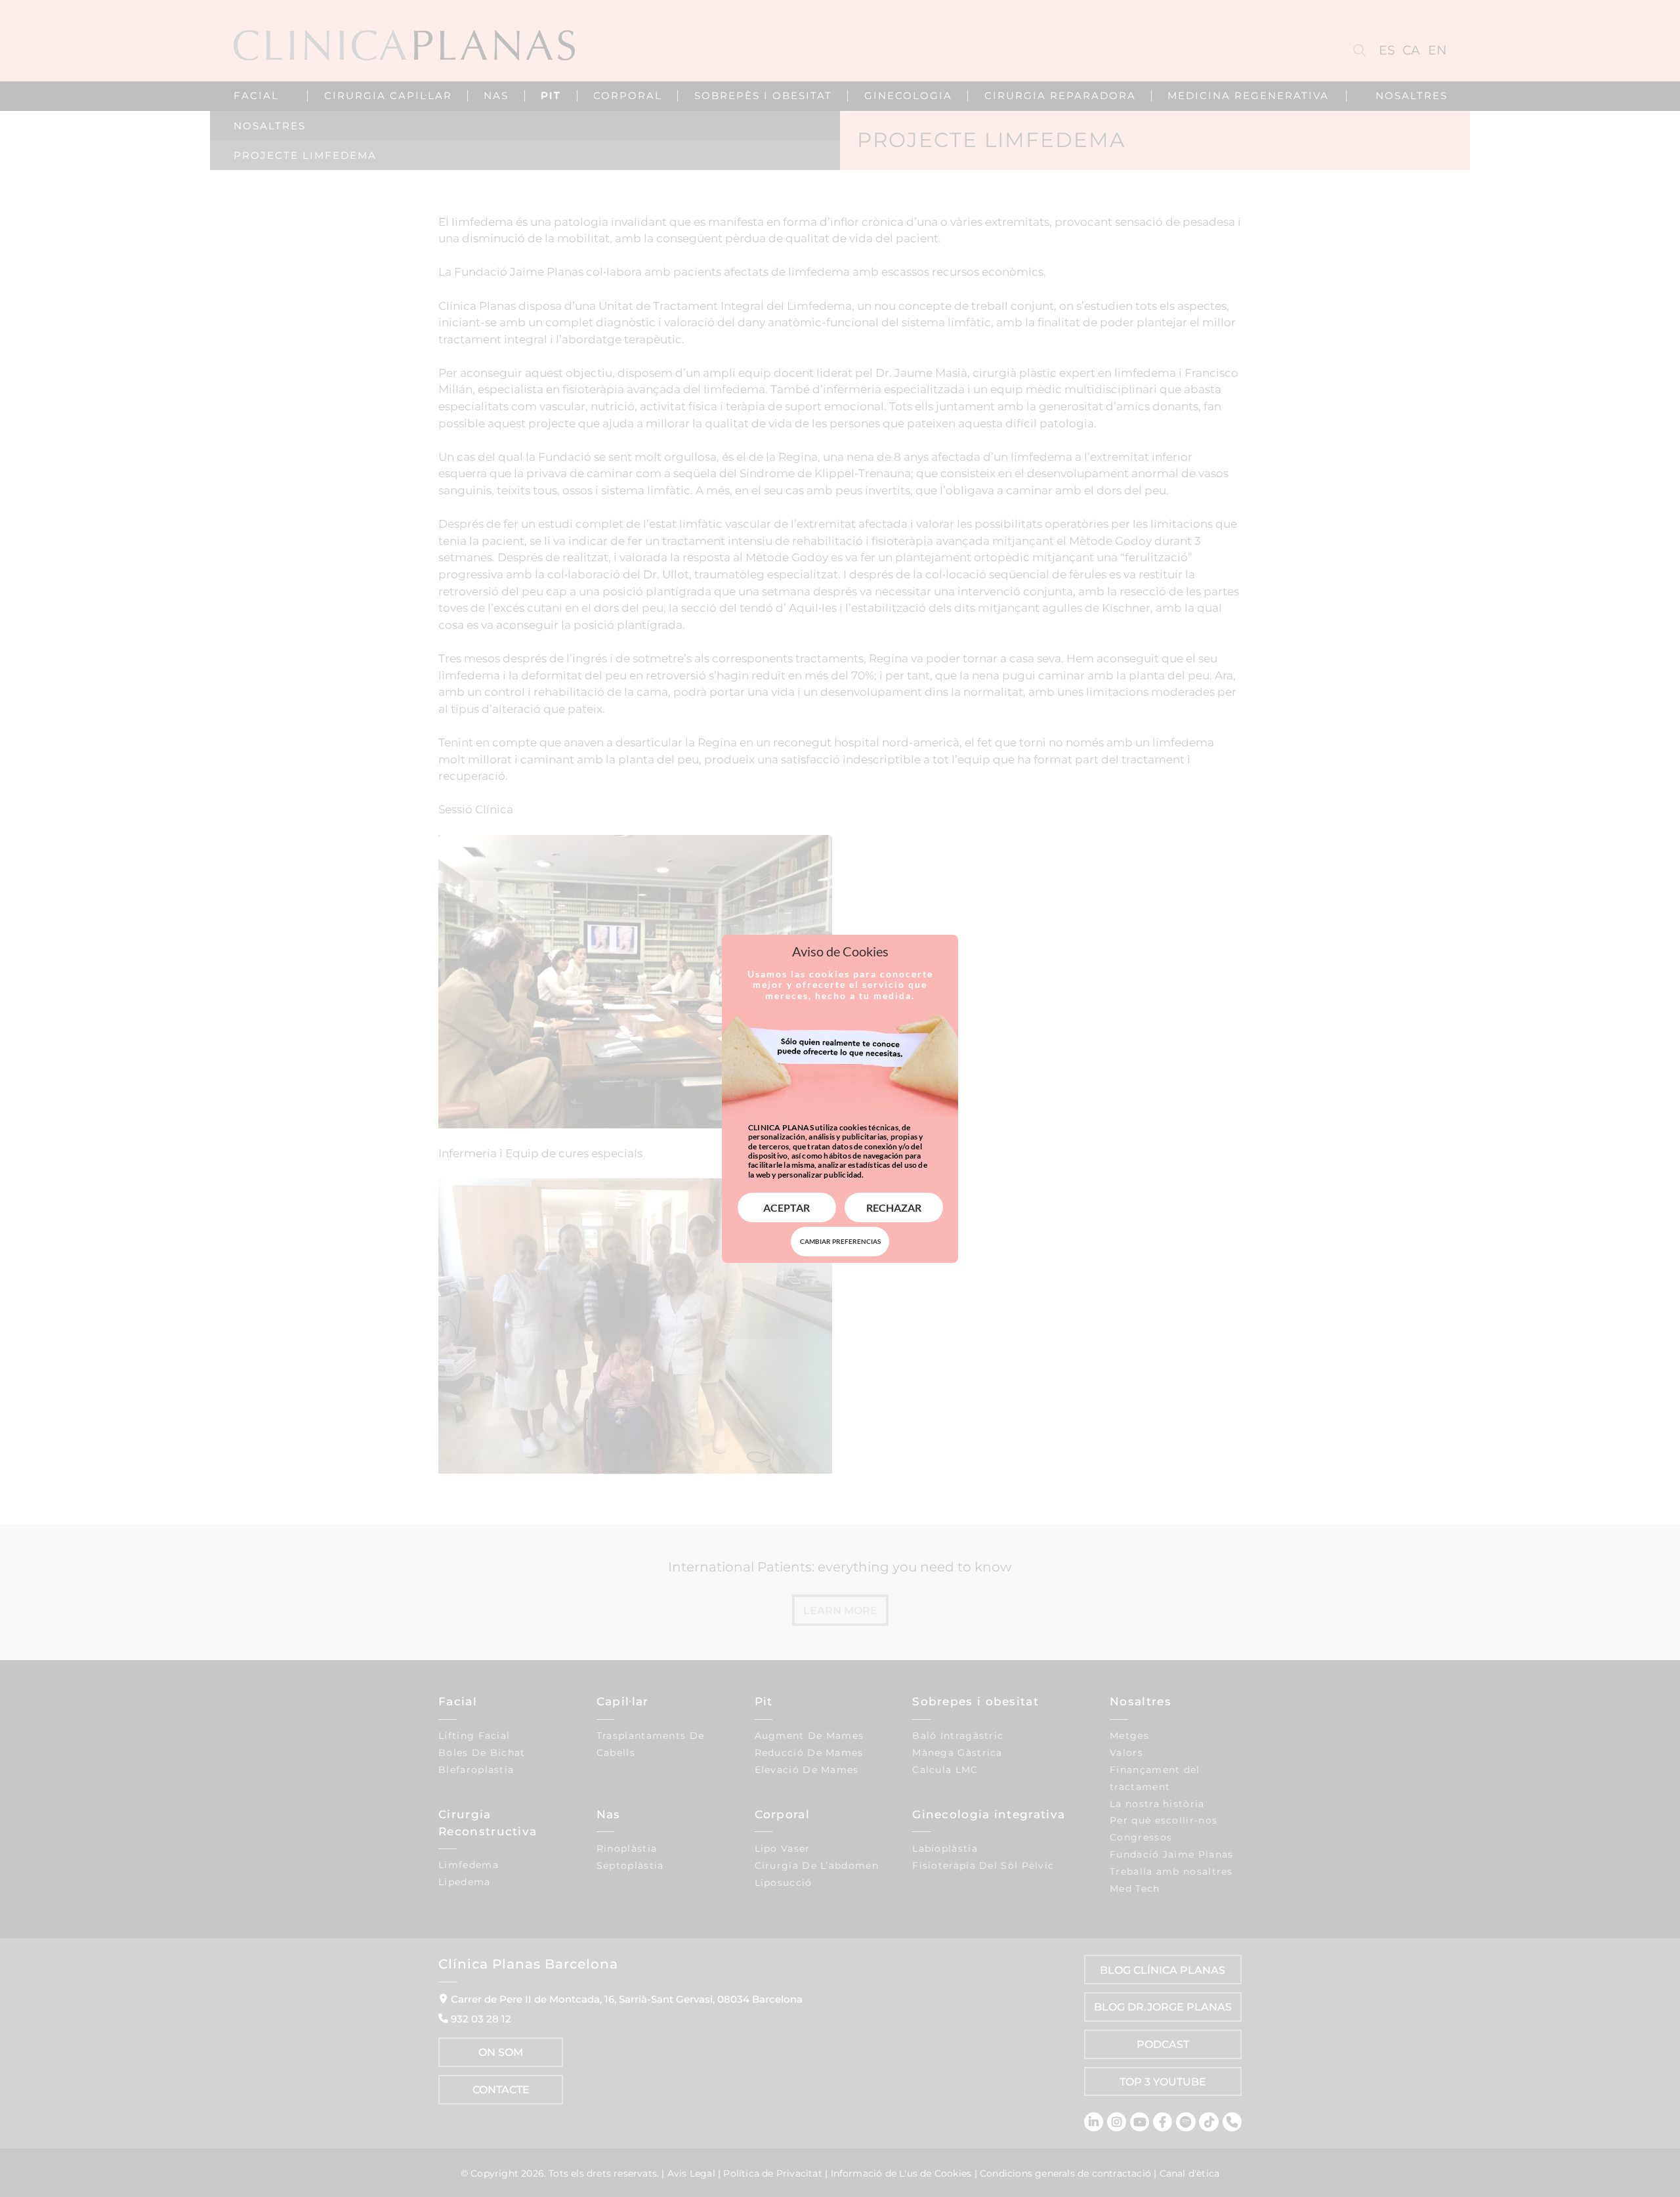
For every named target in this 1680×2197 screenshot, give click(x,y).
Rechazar (894, 1207)
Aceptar (787, 1207)
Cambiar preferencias (840, 1241)
